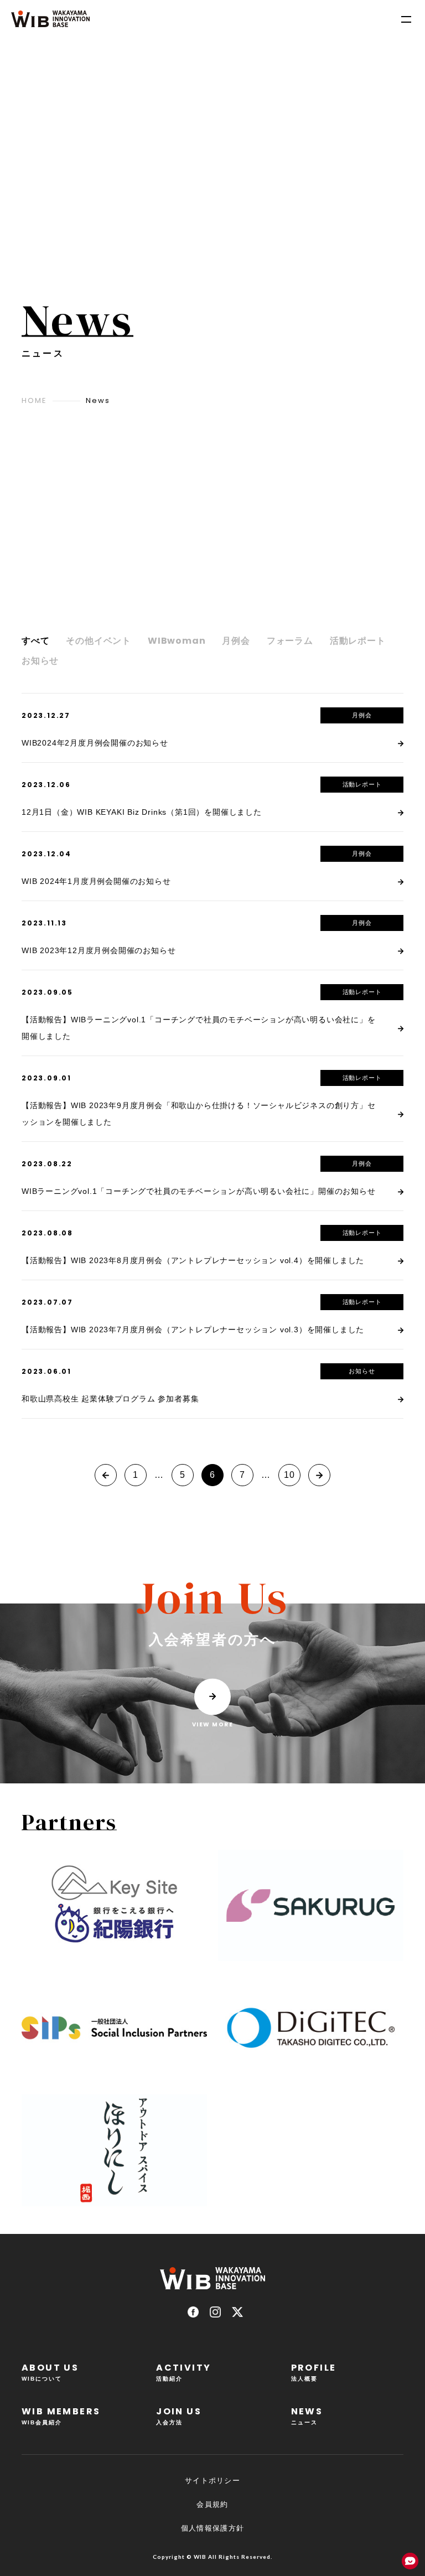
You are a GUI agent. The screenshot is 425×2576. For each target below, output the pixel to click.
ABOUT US (50, 2371)
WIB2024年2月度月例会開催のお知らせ (95, 743)
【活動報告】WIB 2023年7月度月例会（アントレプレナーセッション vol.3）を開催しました (193, 1330)
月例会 (362, 715)
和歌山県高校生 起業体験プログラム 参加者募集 (110, 1399)
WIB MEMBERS (61, 2415)
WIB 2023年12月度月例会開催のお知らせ (99, 950)
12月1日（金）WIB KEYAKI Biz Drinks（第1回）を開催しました (142, 812)
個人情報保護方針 (212, 2528)
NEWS (307, 2415)
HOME (34, 400)
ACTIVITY (183, 2371)
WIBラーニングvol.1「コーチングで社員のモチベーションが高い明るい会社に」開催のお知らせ (199, 1191)
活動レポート (362, 784)
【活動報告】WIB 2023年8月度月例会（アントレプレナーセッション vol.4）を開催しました (193, 1260)
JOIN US (179, 2415)
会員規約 (212, 2504)
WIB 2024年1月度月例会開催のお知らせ (96, 881)
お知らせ (362, 1371)
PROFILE (314, 2371)
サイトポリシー (212, 2481)
